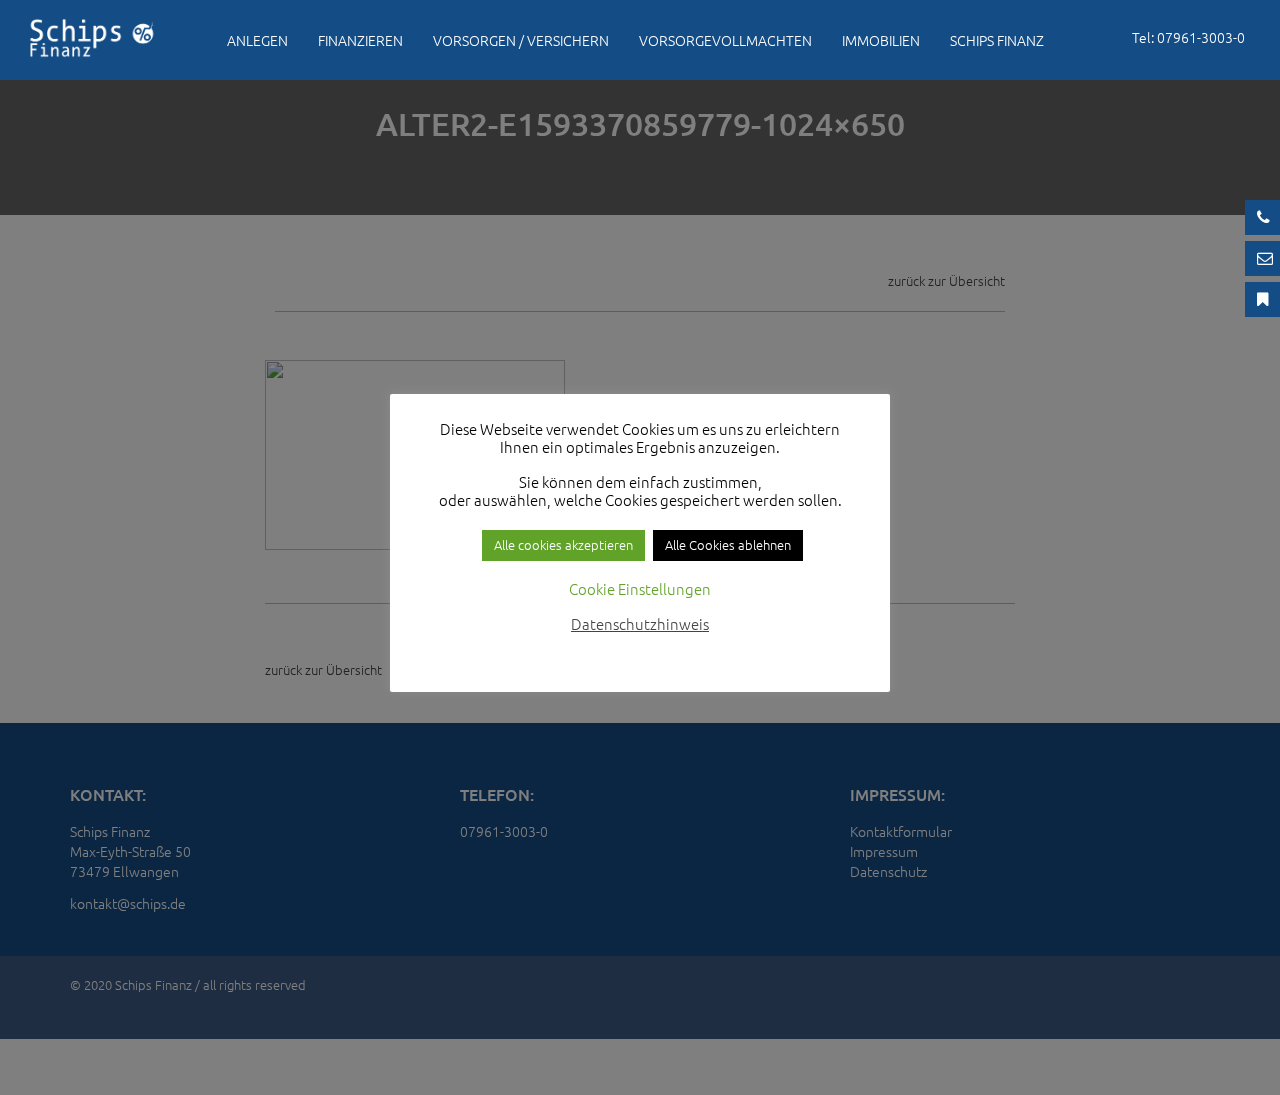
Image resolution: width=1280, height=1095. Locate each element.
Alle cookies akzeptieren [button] (563, 544)
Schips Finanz (997, 40)
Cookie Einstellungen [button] (640, 588)
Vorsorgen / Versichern (521, 40)
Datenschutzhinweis (640, 623)
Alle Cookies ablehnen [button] (728, 544)
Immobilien (881, 40)
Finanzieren (360, 40)
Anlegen (257, 40)
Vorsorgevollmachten (725, 40)
